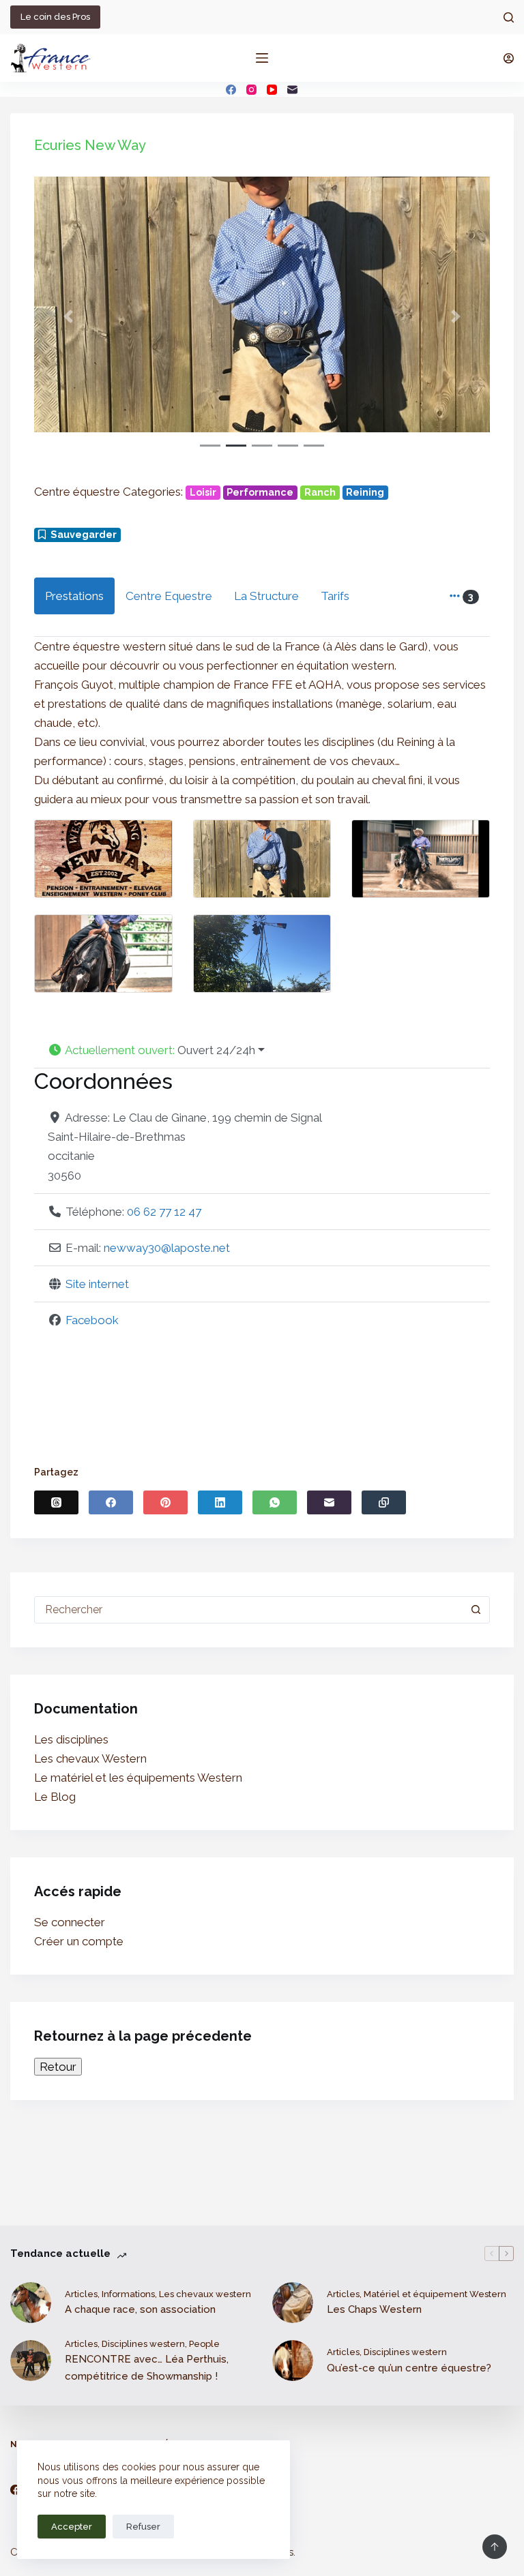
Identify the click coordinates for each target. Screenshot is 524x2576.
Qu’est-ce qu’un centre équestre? (409, 2368)
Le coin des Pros (55, 17)
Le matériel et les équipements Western (138, 1778)
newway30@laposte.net (167, 1248)
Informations (128, 2294)
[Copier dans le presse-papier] (384, 1502)
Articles (81, 2294)
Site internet (97, 1284)
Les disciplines (71, 1739)
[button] (68, 316)
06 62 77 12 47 (164, 1212)
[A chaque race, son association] (31, 2303)
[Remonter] (495, 2547)
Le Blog (55, 1797)
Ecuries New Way (90, 145)
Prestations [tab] (74, 596)
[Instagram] (251, 90)
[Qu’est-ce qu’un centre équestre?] (293, 2361)
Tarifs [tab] (335, 596)
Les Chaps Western (374, 2309)
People (204, 2344)
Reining (365, 492)
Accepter (72, 2527)
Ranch (320, 492)
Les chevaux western (205, 2294)
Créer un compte (79, 1941)
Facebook (92, 1320)
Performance (260, 492)
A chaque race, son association (140, 2309)
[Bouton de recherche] (476, 1610)
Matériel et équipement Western (435, 2294)
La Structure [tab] (266, 596)
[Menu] (262, 58)
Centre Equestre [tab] (169, 596)
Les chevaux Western (90, 1758)
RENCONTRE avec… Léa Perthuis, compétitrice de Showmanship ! (147, 2368)
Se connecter (70, 1922)
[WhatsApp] (275, 1502)
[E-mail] (292, 90)
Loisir (203, 492)
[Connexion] (509, 58)
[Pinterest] (165, 1502)
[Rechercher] (509, 17)
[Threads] (56, 1502)
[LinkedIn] (220, 1502)
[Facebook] (231, 90)
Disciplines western (143, 2344)
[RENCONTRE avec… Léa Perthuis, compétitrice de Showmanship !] (31, 2361)
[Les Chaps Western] (293, 2303)
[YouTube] (272, 90)
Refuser (143, 2527)
